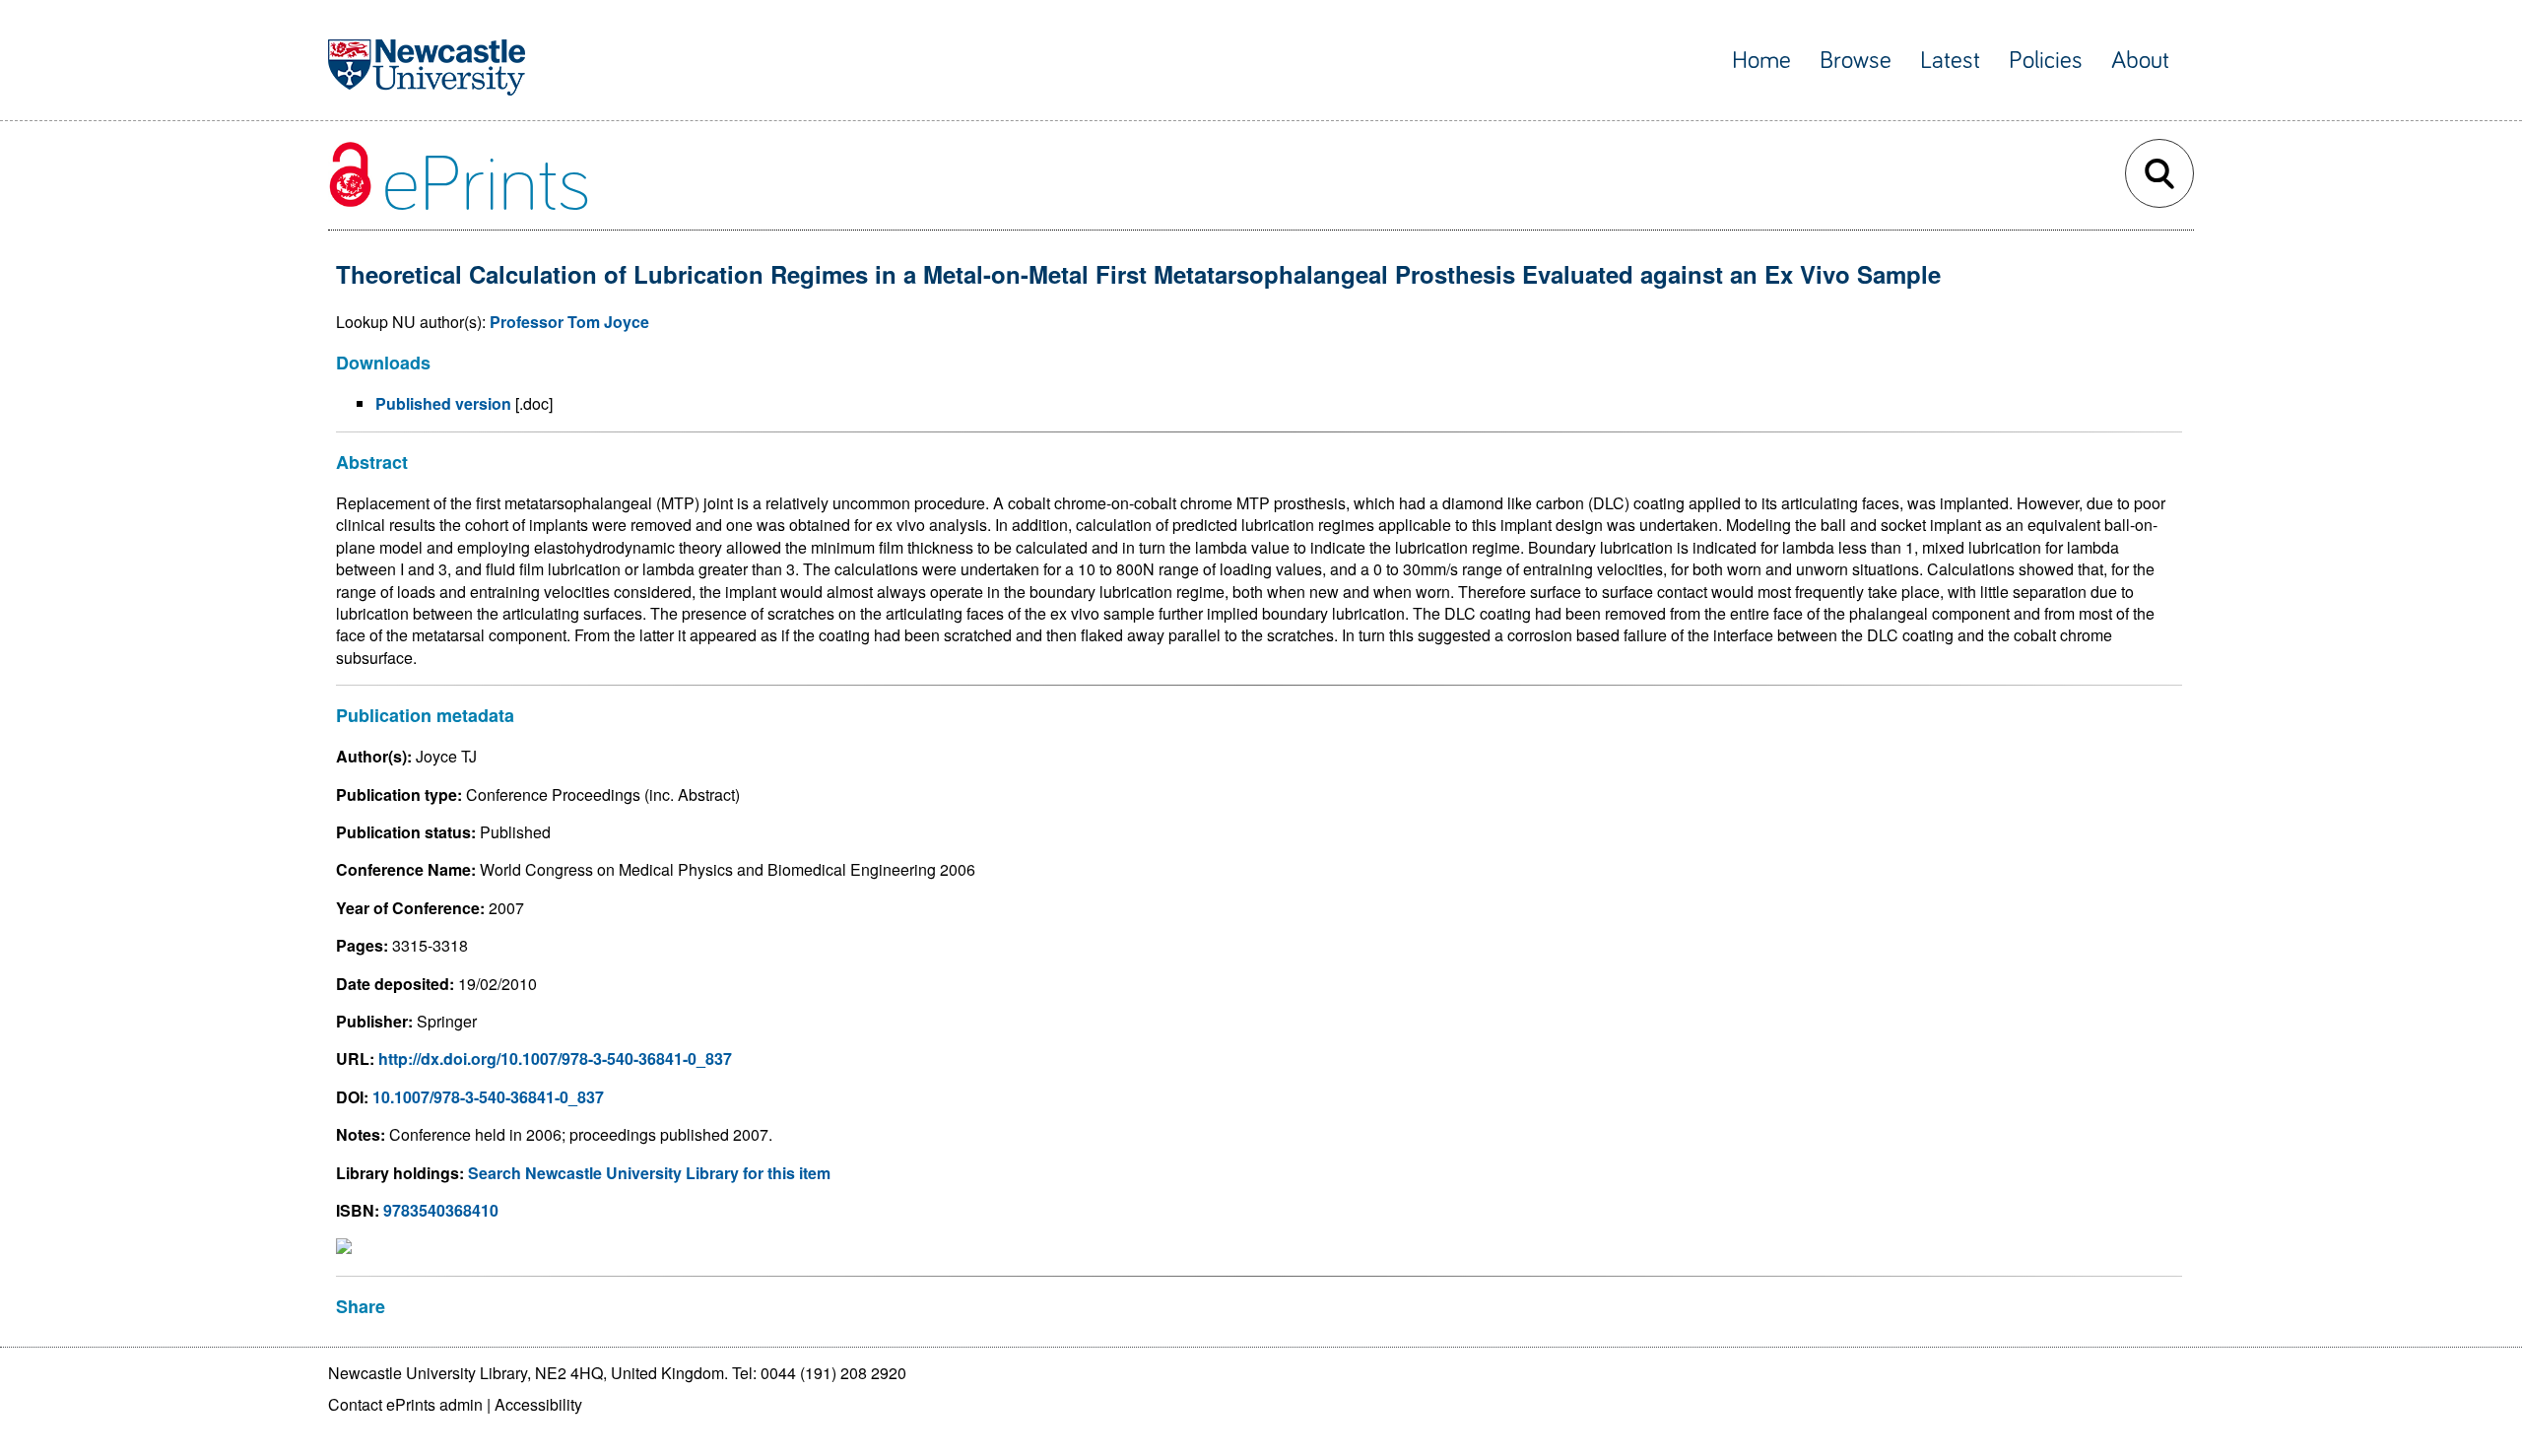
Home (1761, 61)
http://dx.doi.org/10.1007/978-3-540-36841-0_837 (555, 1059)
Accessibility (538, 1404)
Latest (1950, 61)
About (2140, 61)
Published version (443, 403)
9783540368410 (441, 1210)
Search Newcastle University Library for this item (649, 1173)
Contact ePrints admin (405, 1404)
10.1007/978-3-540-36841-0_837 (488, 1097)
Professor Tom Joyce (569, 322)
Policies (2046, 61)
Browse (1856, 61)
